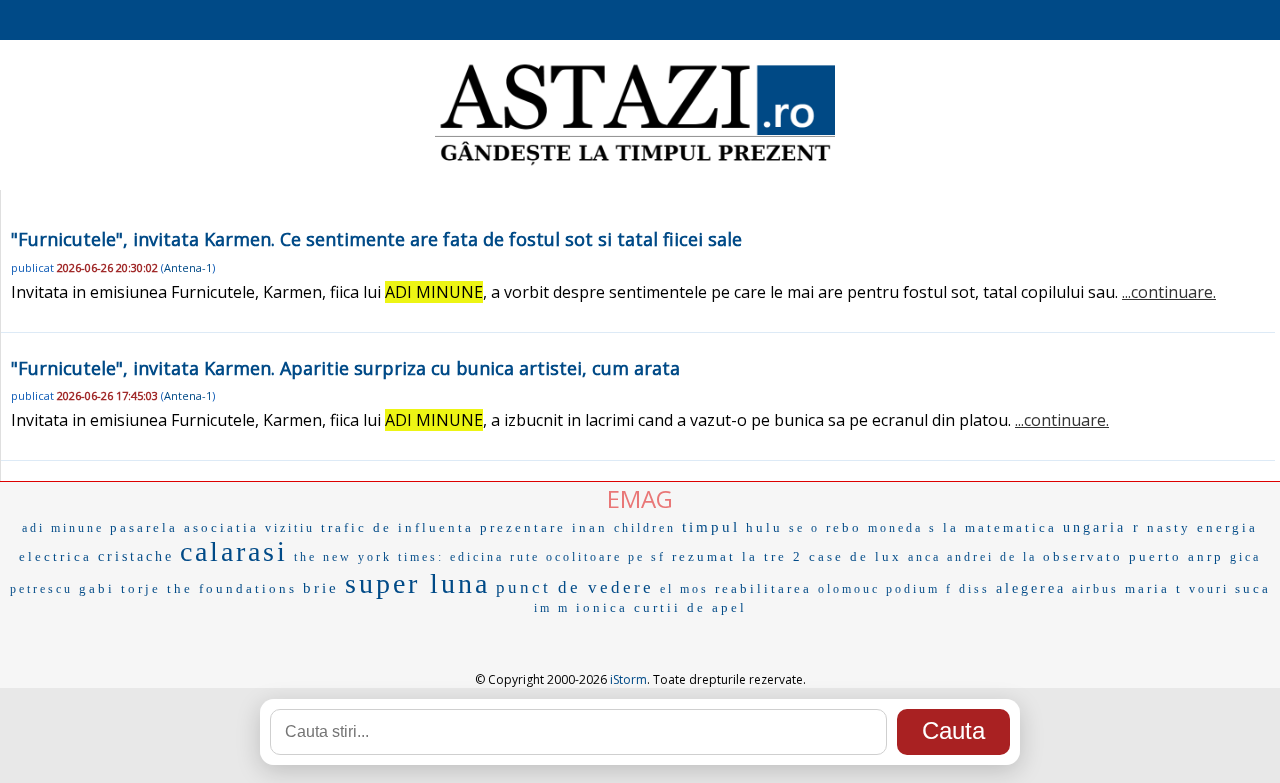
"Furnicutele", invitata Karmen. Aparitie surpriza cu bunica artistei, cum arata (345, 368)
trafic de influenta (397, 527)
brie (321, 588)
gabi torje (120, 588)
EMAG (640, 498)
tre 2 (783, 556)
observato (1083, 556)
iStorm (628, 679)
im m (552, 608)
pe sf (647, 557)
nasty (1169, 527)
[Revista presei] (635, 163)
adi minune (63, 528)
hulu (764, 527)
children (645, 528)
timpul (711, 527)
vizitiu (290, 528)
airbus (1095, 589)
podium (913, 589)
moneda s (902, 528)
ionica (602, 607)
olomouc (849, 589)
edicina (477, 557)
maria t (1154, 588)
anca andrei (951, 557)
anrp (1206, 556)
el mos (684, 589)
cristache (136, 556)
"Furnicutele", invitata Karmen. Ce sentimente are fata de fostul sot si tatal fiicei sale (376, 239)
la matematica (1000, 527)
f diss (968, 589)
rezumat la (715, 556)
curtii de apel (690, 607)
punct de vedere (575, 587)
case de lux (855, 556)
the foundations (232, 588)
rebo (844, 527)
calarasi (234, 551)
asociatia (221, 527)
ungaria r (1102, 527)
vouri (1209, 589)
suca (1253, 588)
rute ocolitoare (566, 557)
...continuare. (1169, 292)
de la (1018, 557)
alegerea (1031, 588)
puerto (1155, 556)
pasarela (144, 527)
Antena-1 (188, 267)
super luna (417, 583)
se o (804, 528)
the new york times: (369, 557)
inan (590, 527)
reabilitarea (763, 588)
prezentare (523, 527)
